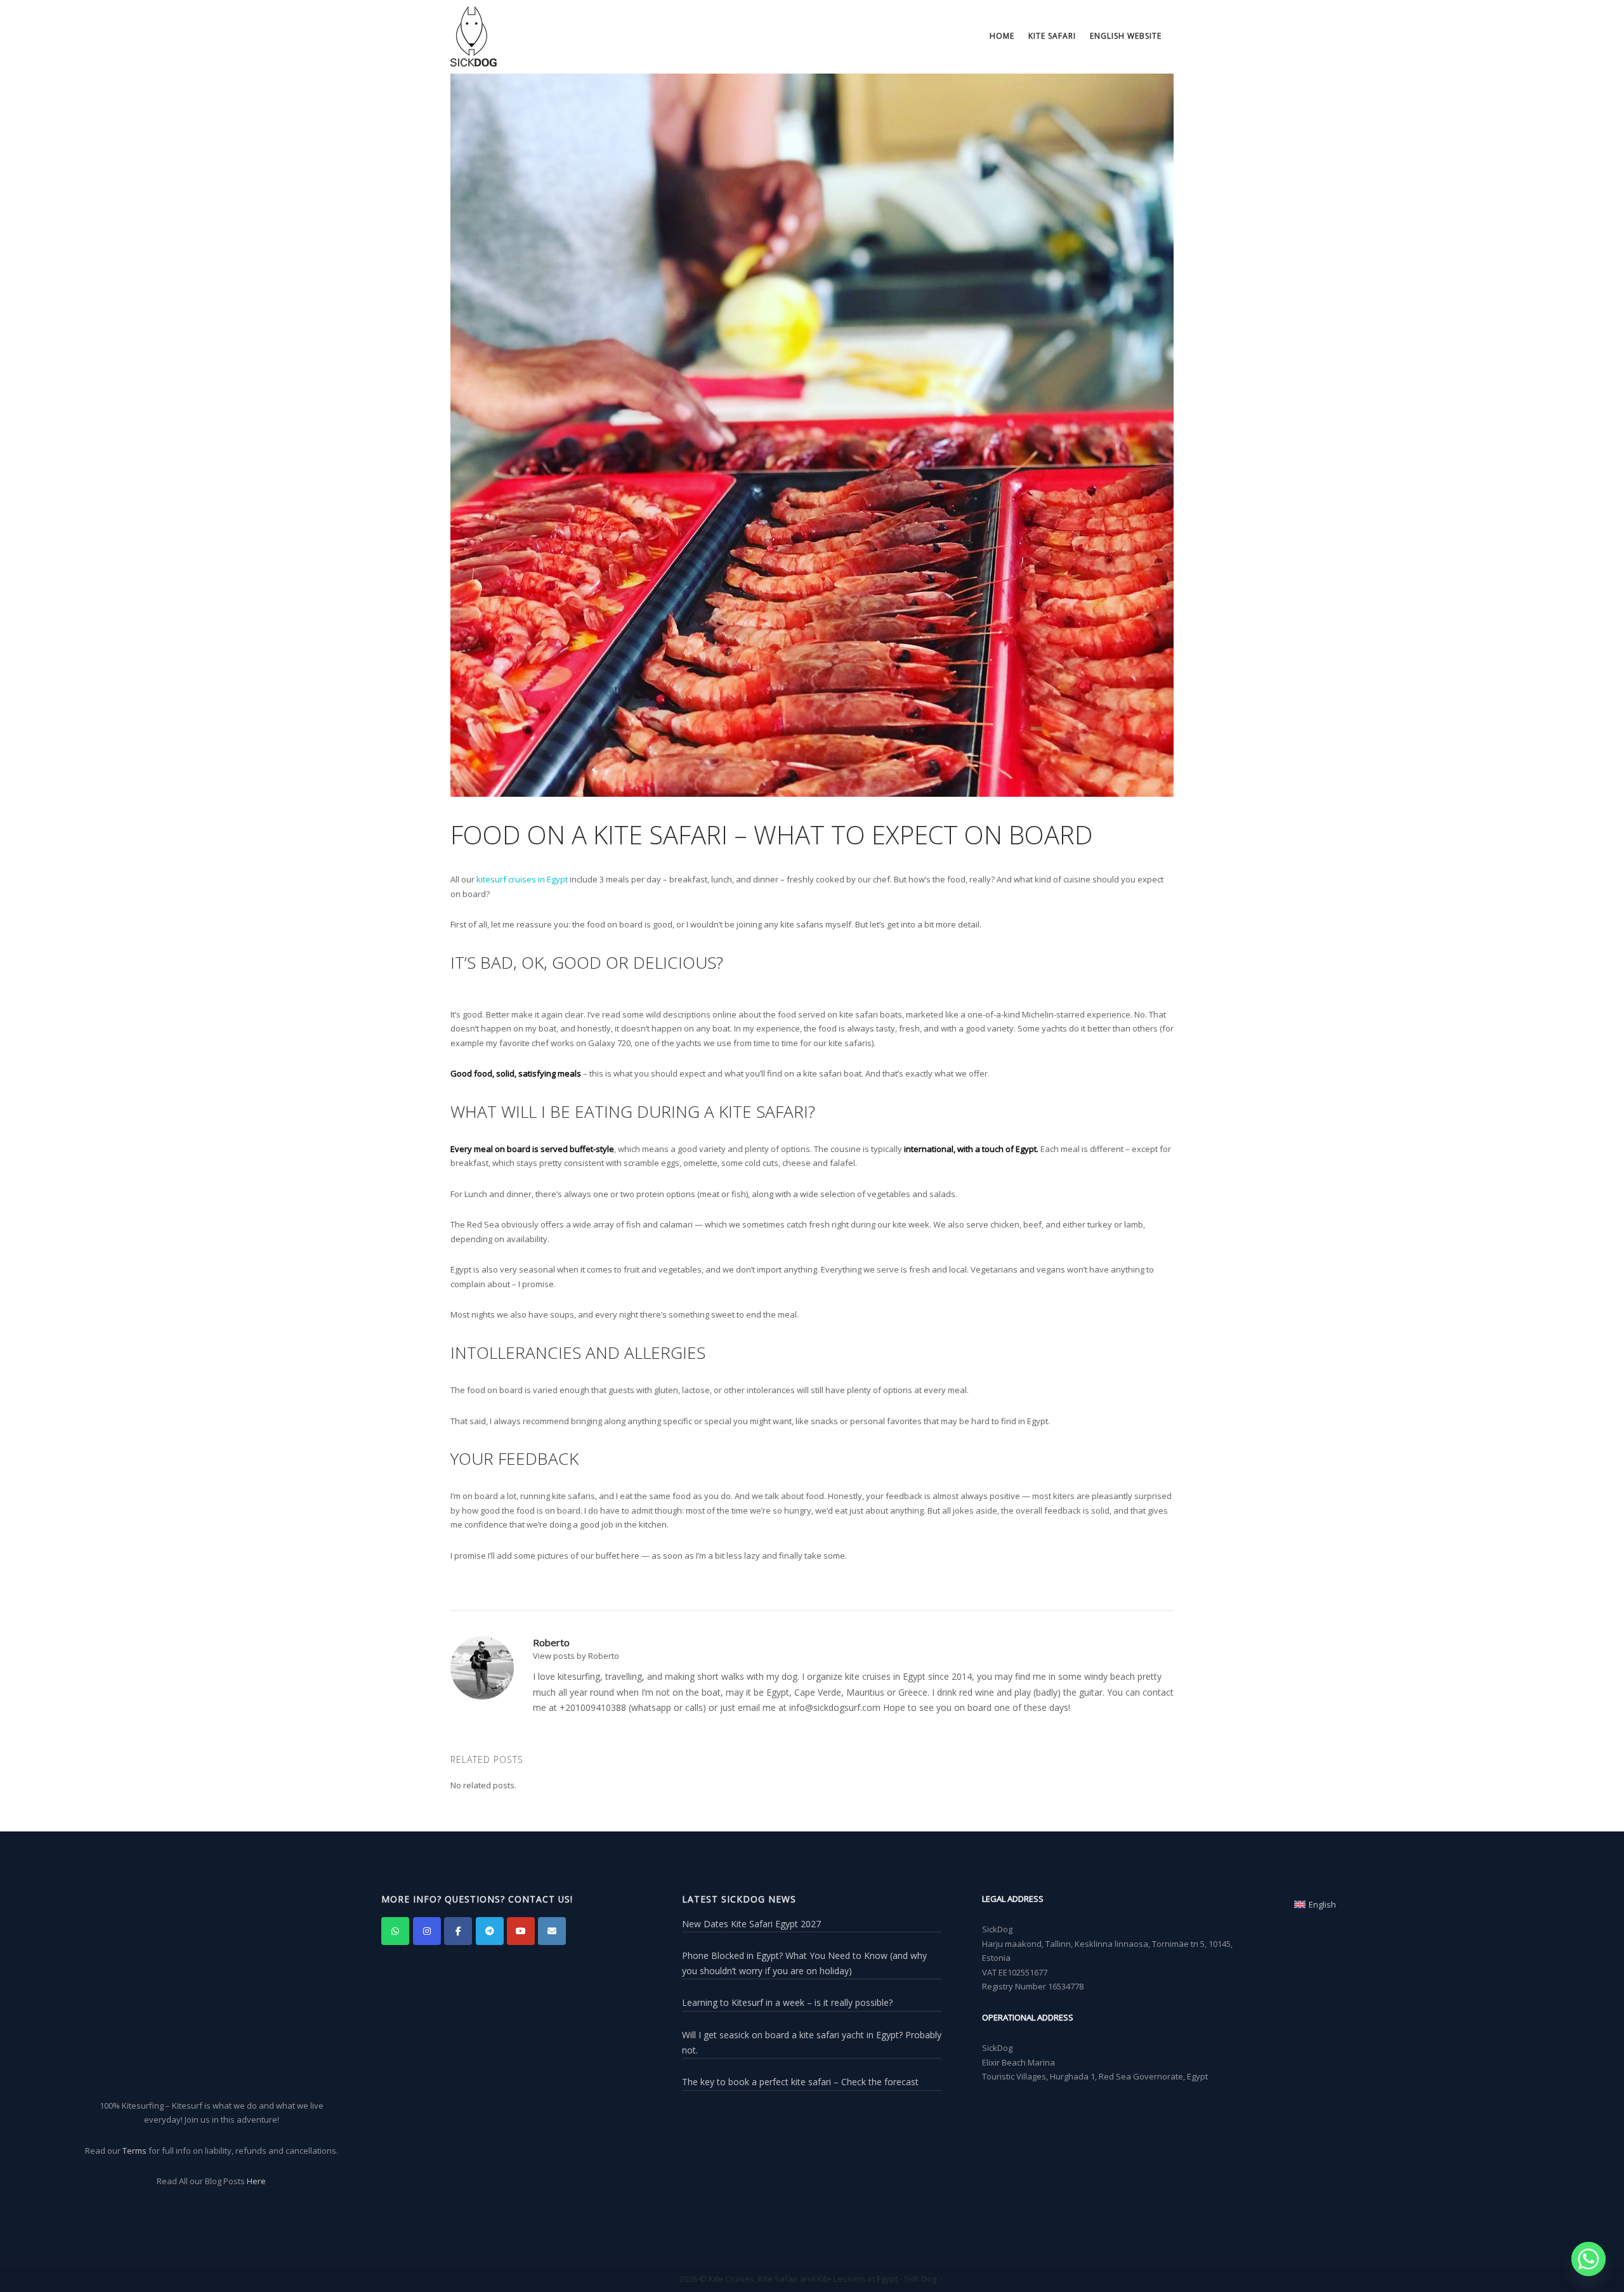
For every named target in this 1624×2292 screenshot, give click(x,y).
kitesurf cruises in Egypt (522, 879)
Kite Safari (1052, 36)
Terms (134, 2151)
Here (256, 2181)
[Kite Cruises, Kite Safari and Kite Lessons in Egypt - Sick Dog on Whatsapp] (395, 1931)
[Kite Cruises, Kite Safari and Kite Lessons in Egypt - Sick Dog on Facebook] (458, 1931)
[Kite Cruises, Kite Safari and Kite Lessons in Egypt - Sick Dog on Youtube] (521, 1931)
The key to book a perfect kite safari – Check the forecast (800, 2082)
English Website (1126, 36)
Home (1002, 36)
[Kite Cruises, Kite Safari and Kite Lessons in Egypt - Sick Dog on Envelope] (552, 1931)
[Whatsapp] (1588, 2259)
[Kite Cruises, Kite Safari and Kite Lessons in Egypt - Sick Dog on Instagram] (427, 1931)
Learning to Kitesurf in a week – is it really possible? (787, 2002)
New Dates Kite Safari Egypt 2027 (751, 1924)
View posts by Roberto (576, 1656)
